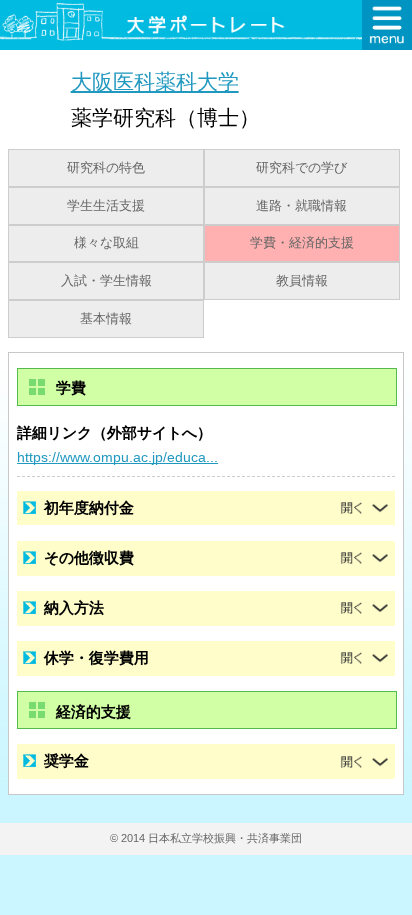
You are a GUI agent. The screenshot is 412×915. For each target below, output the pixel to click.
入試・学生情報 (106, 281)
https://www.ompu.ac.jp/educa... (117, 457)
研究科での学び (301, 168)
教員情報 (302, 281)
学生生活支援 (106, 206)
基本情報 (106, 319)
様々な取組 (106, 243)
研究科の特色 (106, 168)
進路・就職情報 (301, 206)
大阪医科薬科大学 (155, 81)
